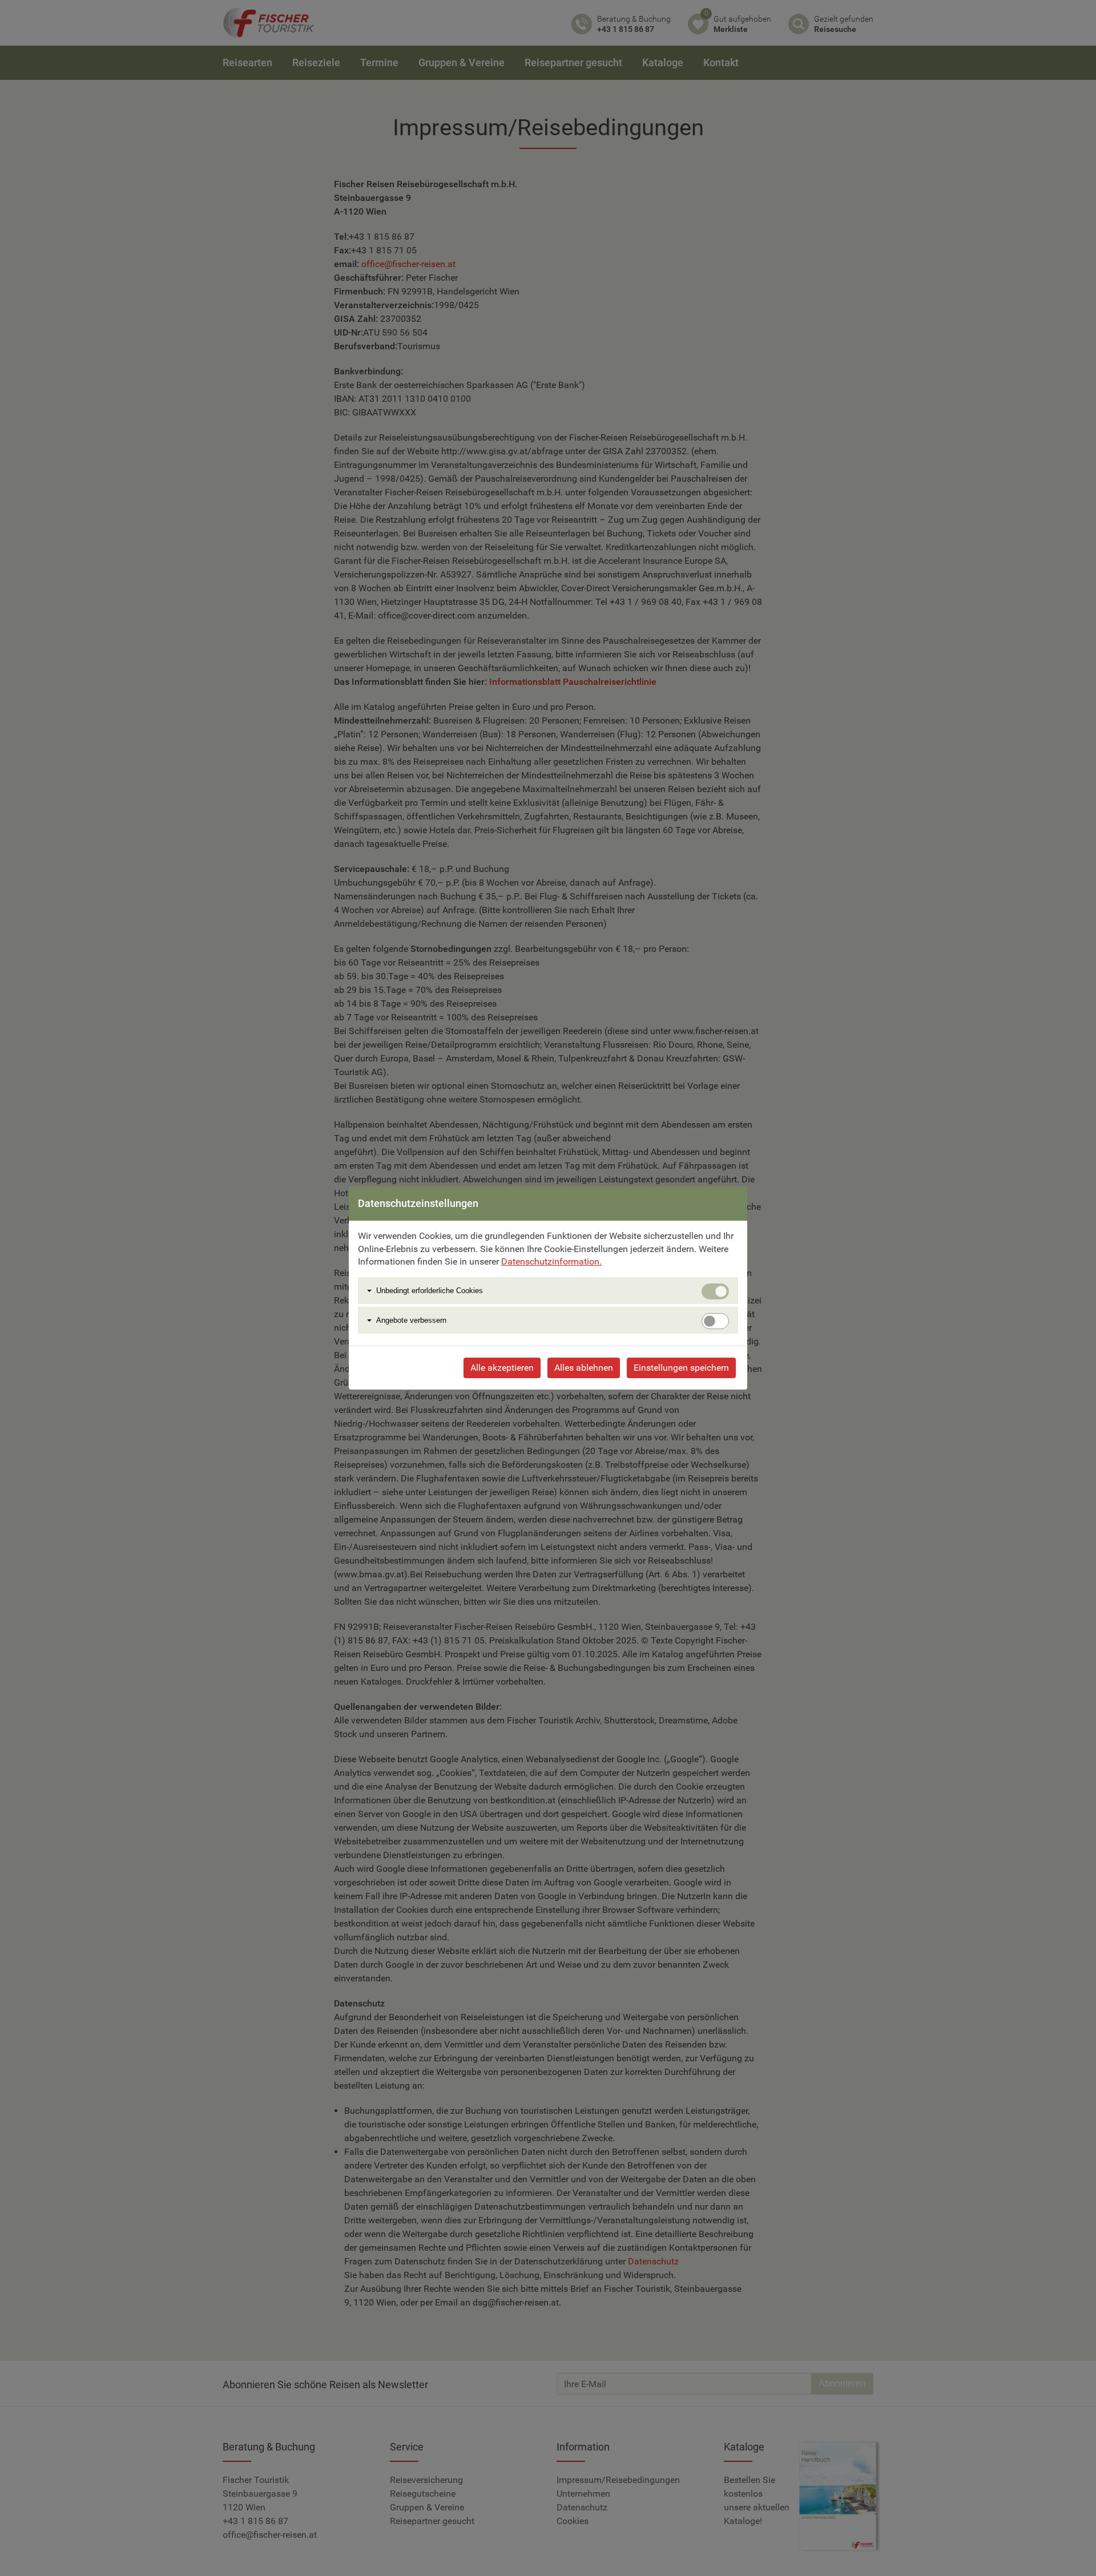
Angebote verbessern (411, 1320)
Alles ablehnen (584, 1368)
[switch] (715, 1321)
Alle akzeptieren (502, 1368)
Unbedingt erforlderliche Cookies (430, 1291)
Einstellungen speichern (681, 1368)
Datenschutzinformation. (551, 1261)
